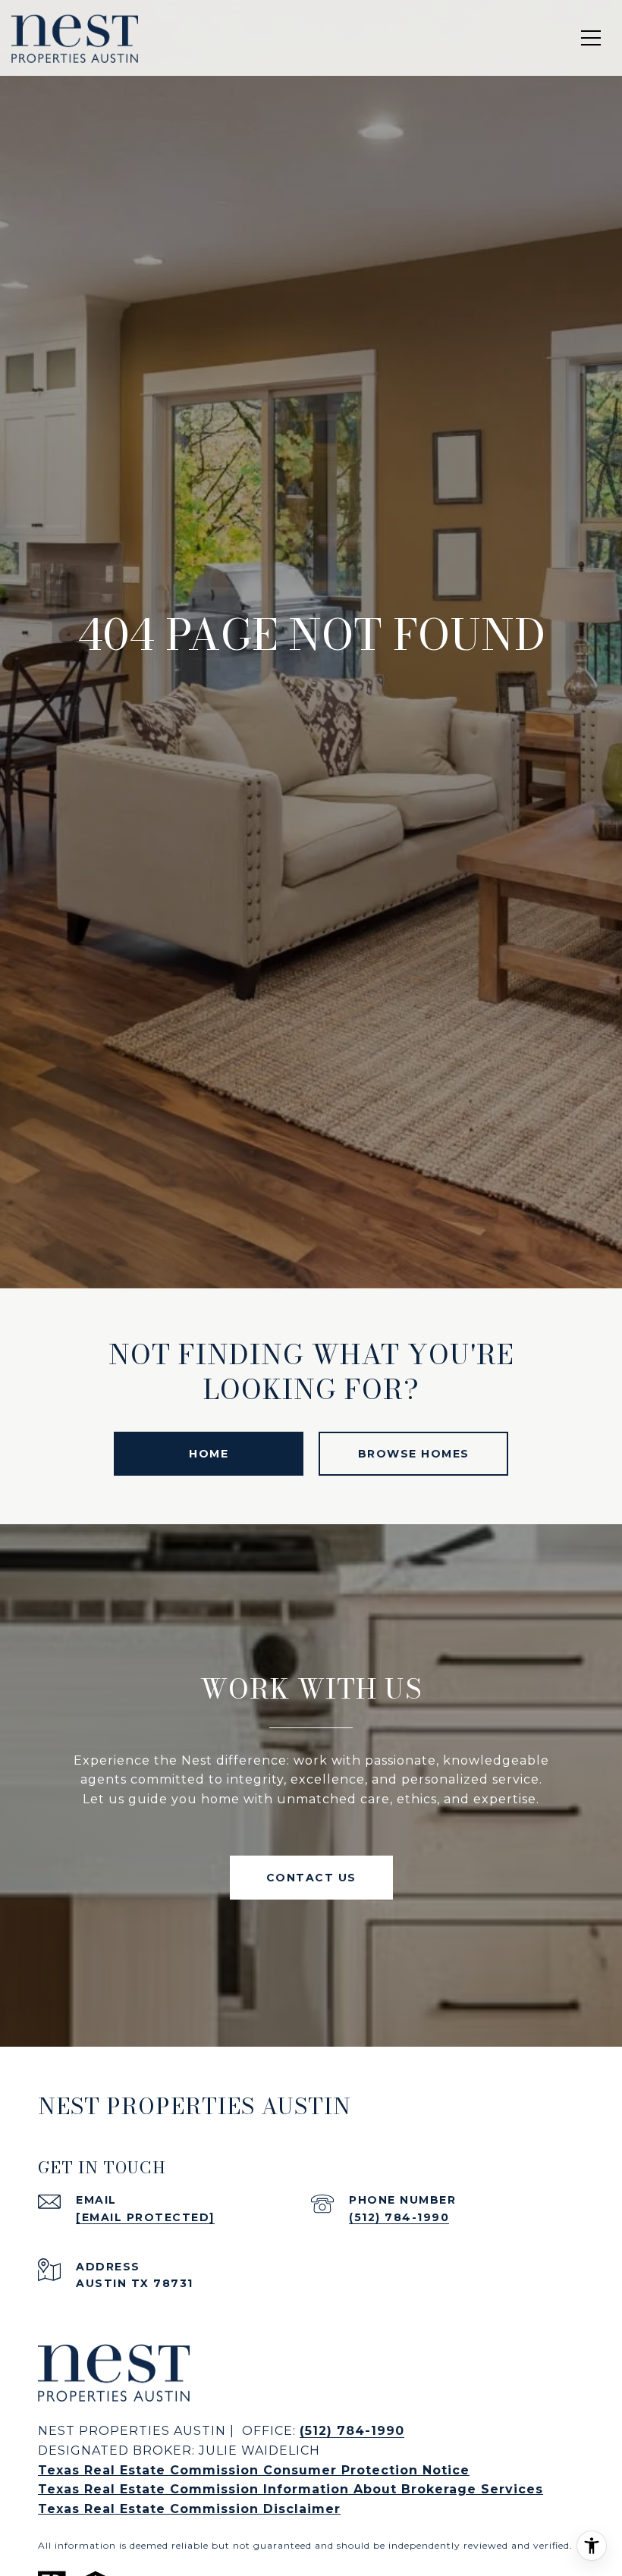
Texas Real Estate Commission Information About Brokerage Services (291, 2489)
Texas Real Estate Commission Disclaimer (189, 2509)
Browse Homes (414, 1454)
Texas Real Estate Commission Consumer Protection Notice (254, 2470)
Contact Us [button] (311, 1878)
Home (209, 1454)
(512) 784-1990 (399, 2217)
